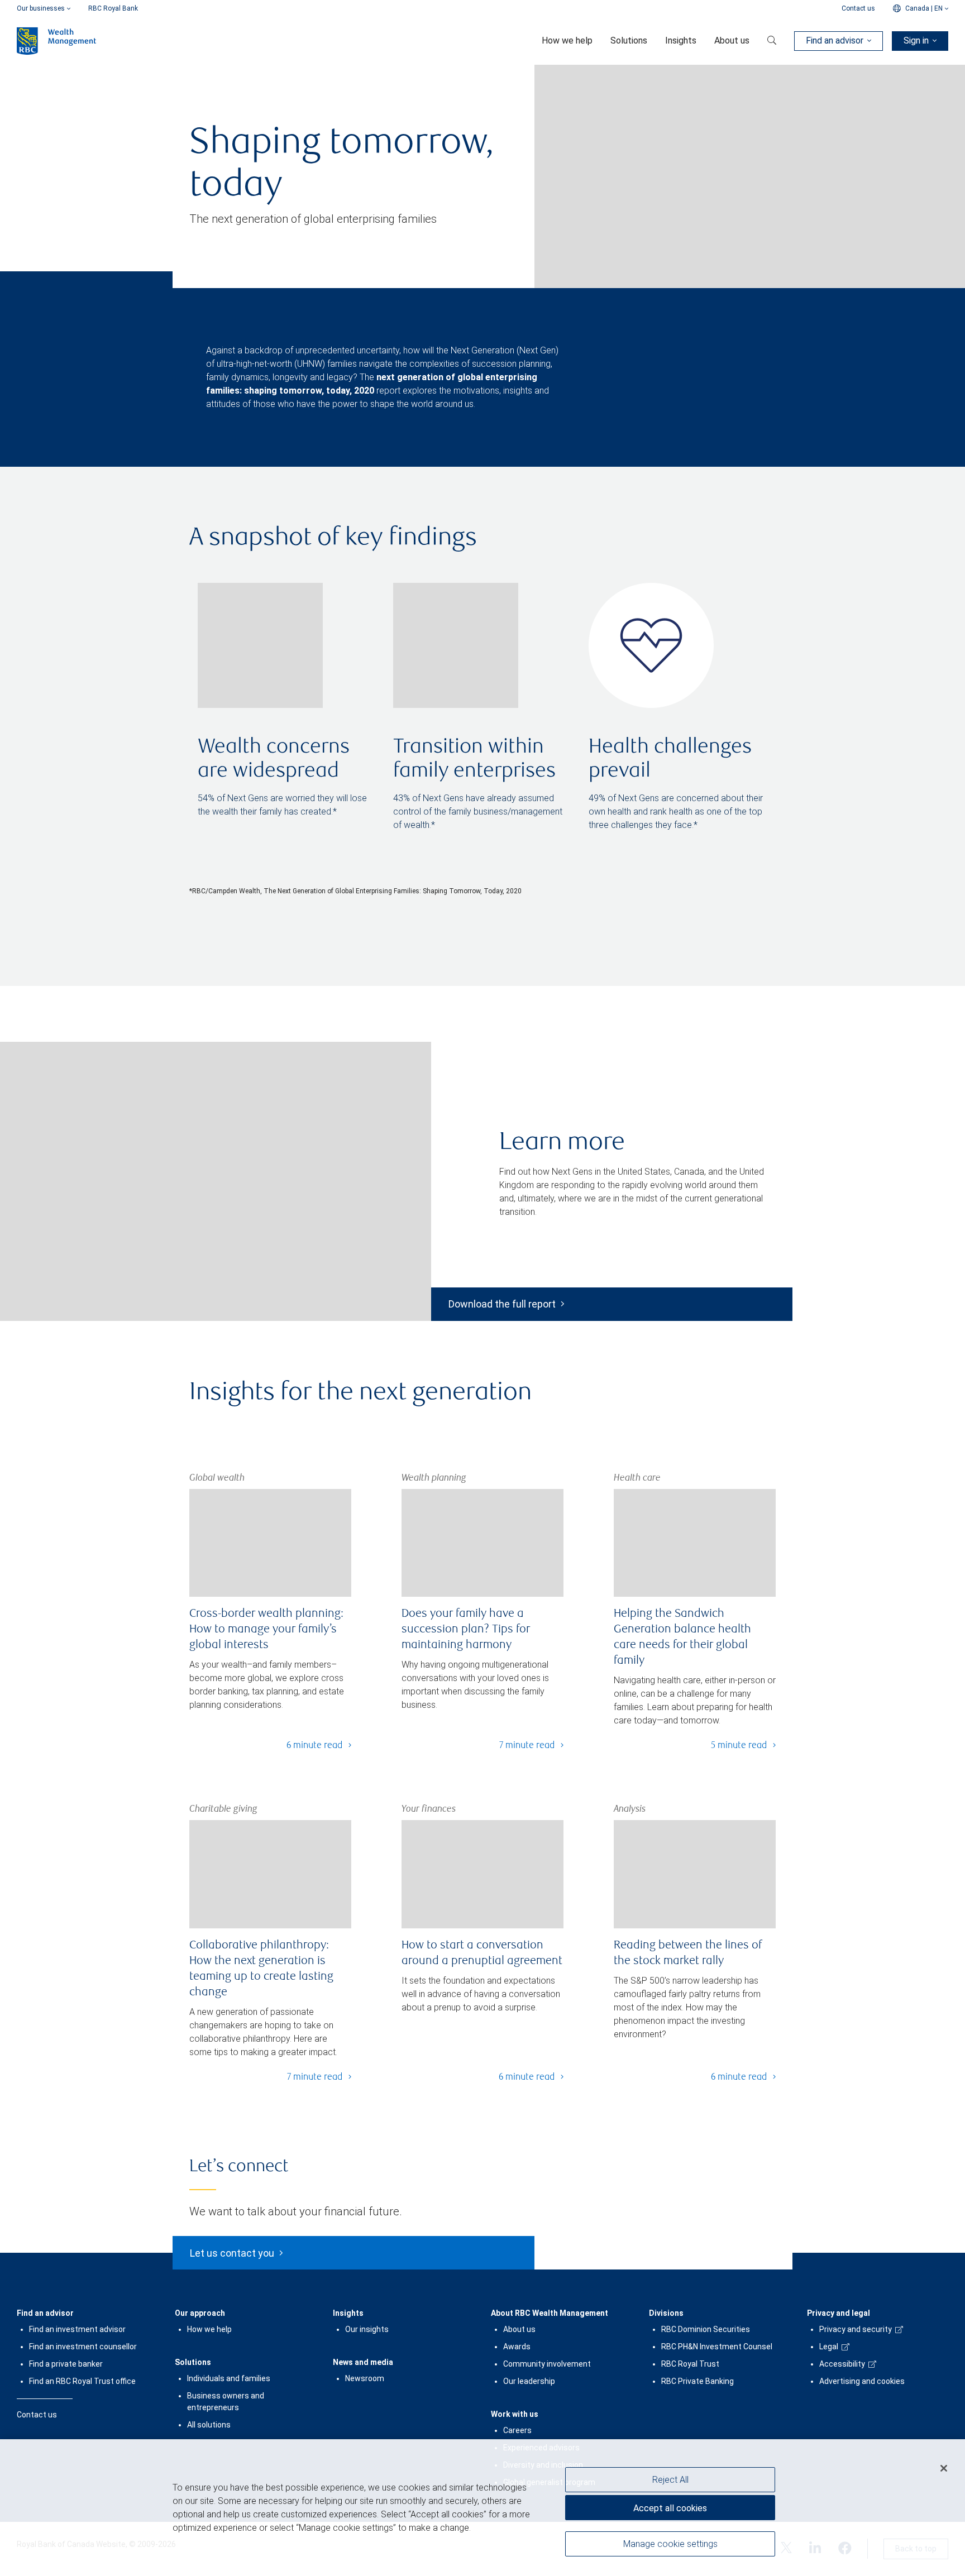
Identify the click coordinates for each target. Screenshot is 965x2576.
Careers (517, 2430)
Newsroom (365, 2378)
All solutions (209, 2425)
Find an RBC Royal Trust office (82, 2381)
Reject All (670, 2480)
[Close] (944, 2468)
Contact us (858, 8)
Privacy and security (856, 2329)
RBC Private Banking (698, 2381)
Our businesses (41, 8)
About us (519, 2329)
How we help (209, 2329)
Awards (517, 2347)
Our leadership (529, 2381)
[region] (482, 2508)
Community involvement (547, 2364)
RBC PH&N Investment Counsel (717, 2347)
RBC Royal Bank (113, 8)
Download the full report (502, 1304)
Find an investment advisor (77, 2329)
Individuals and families (229, 2378)
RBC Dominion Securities (706, 2329)
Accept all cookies (670, 2508)
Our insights (367, 2329)
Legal (829, 2347)
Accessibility (842, 2364)
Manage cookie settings (670, 2544)
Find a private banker (66, 2364)
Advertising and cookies (862, 2381)
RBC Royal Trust (690, 2364)
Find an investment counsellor (83, 2347)
